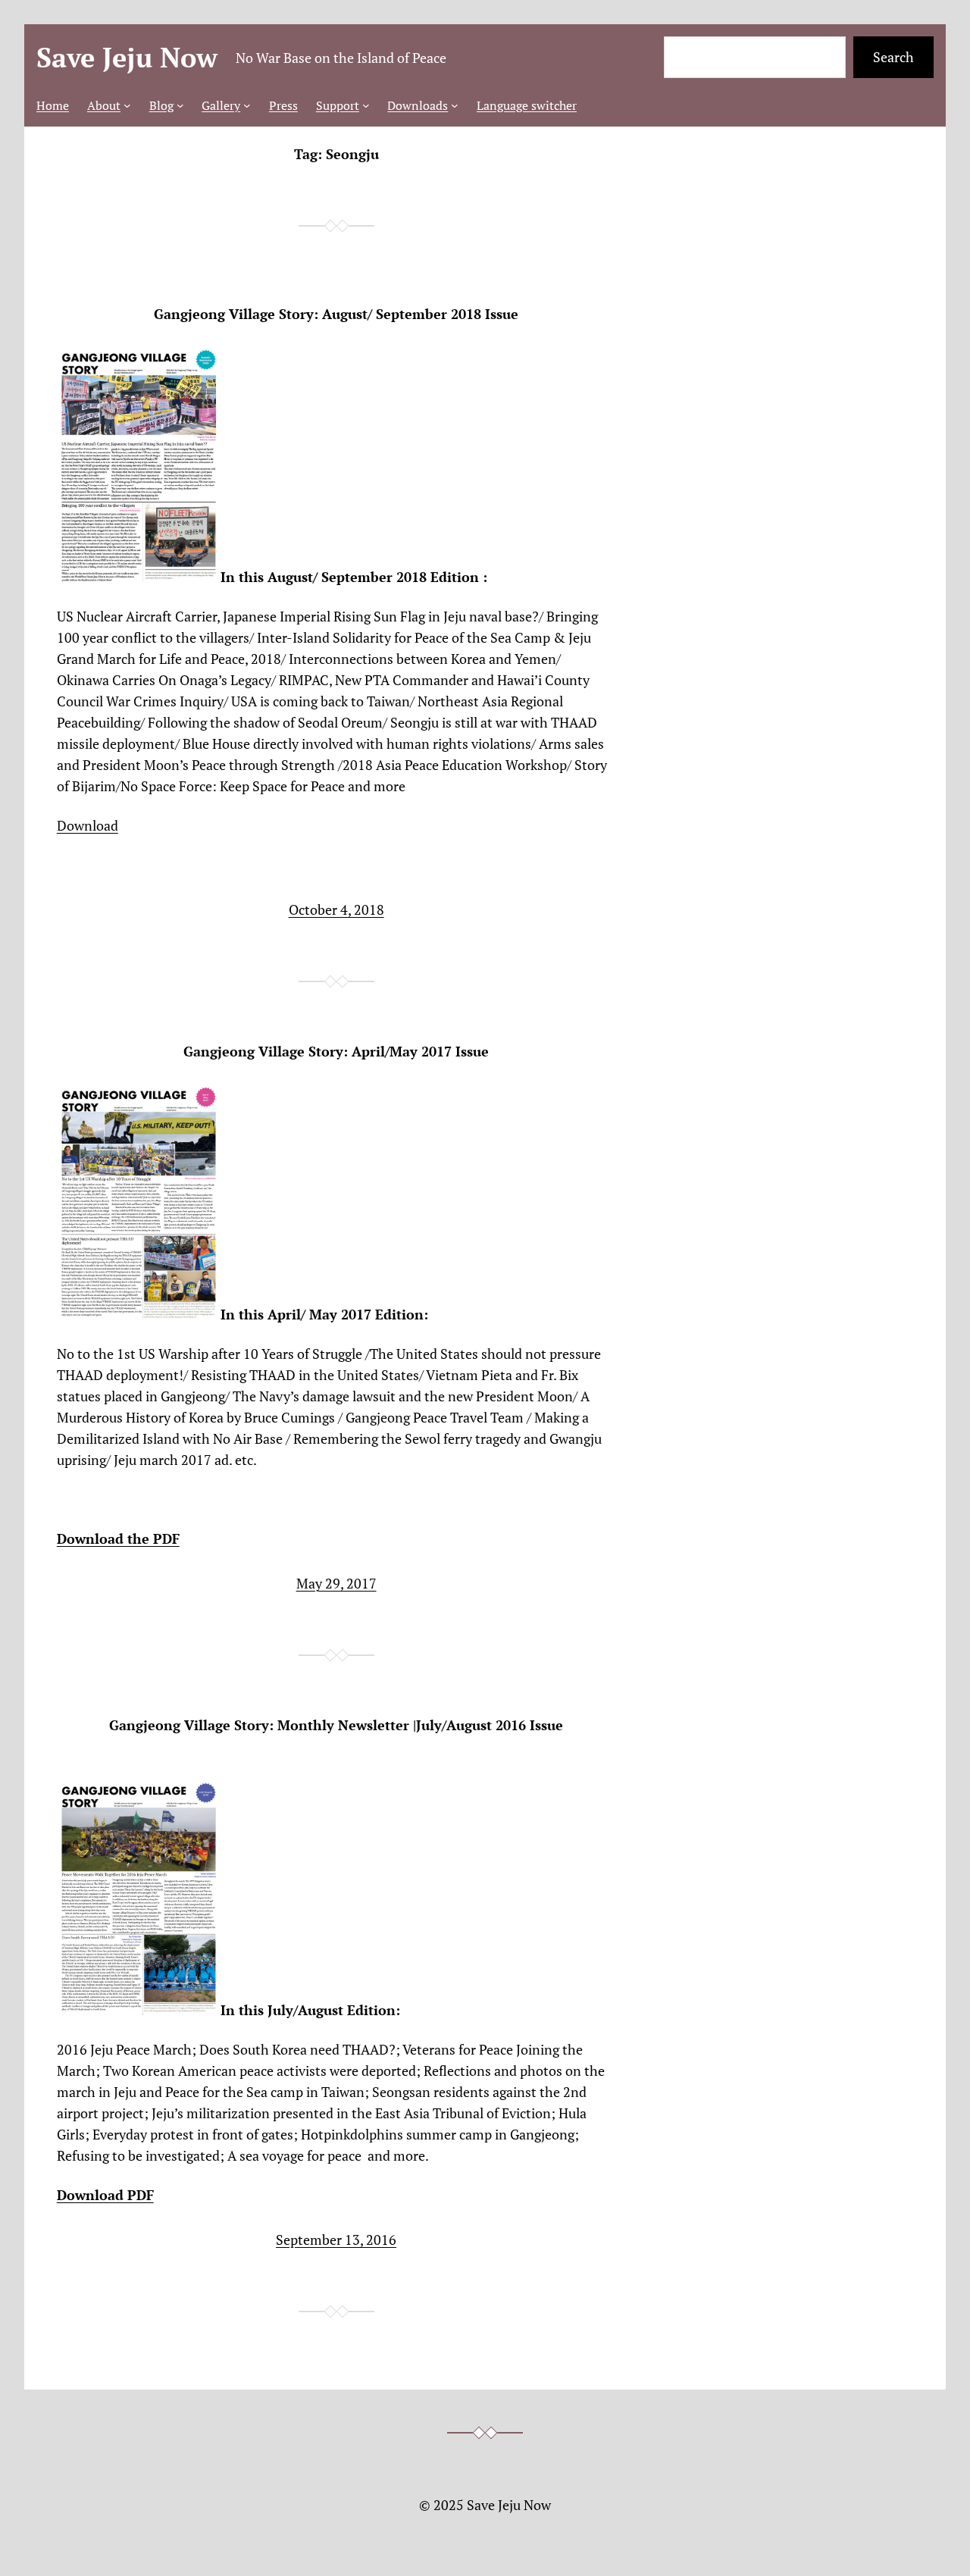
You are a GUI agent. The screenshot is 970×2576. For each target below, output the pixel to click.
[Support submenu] (366, 105)
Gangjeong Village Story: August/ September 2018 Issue (336, 314)
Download (88, 825)
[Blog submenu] (180, 105)
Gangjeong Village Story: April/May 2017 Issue (336, 1052)
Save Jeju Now (127, 57)
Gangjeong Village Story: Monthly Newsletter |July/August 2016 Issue (336, 1725)
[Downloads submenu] (455, 105)
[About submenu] (127, 105)
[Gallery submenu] (247, 105)
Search (893, 57)
